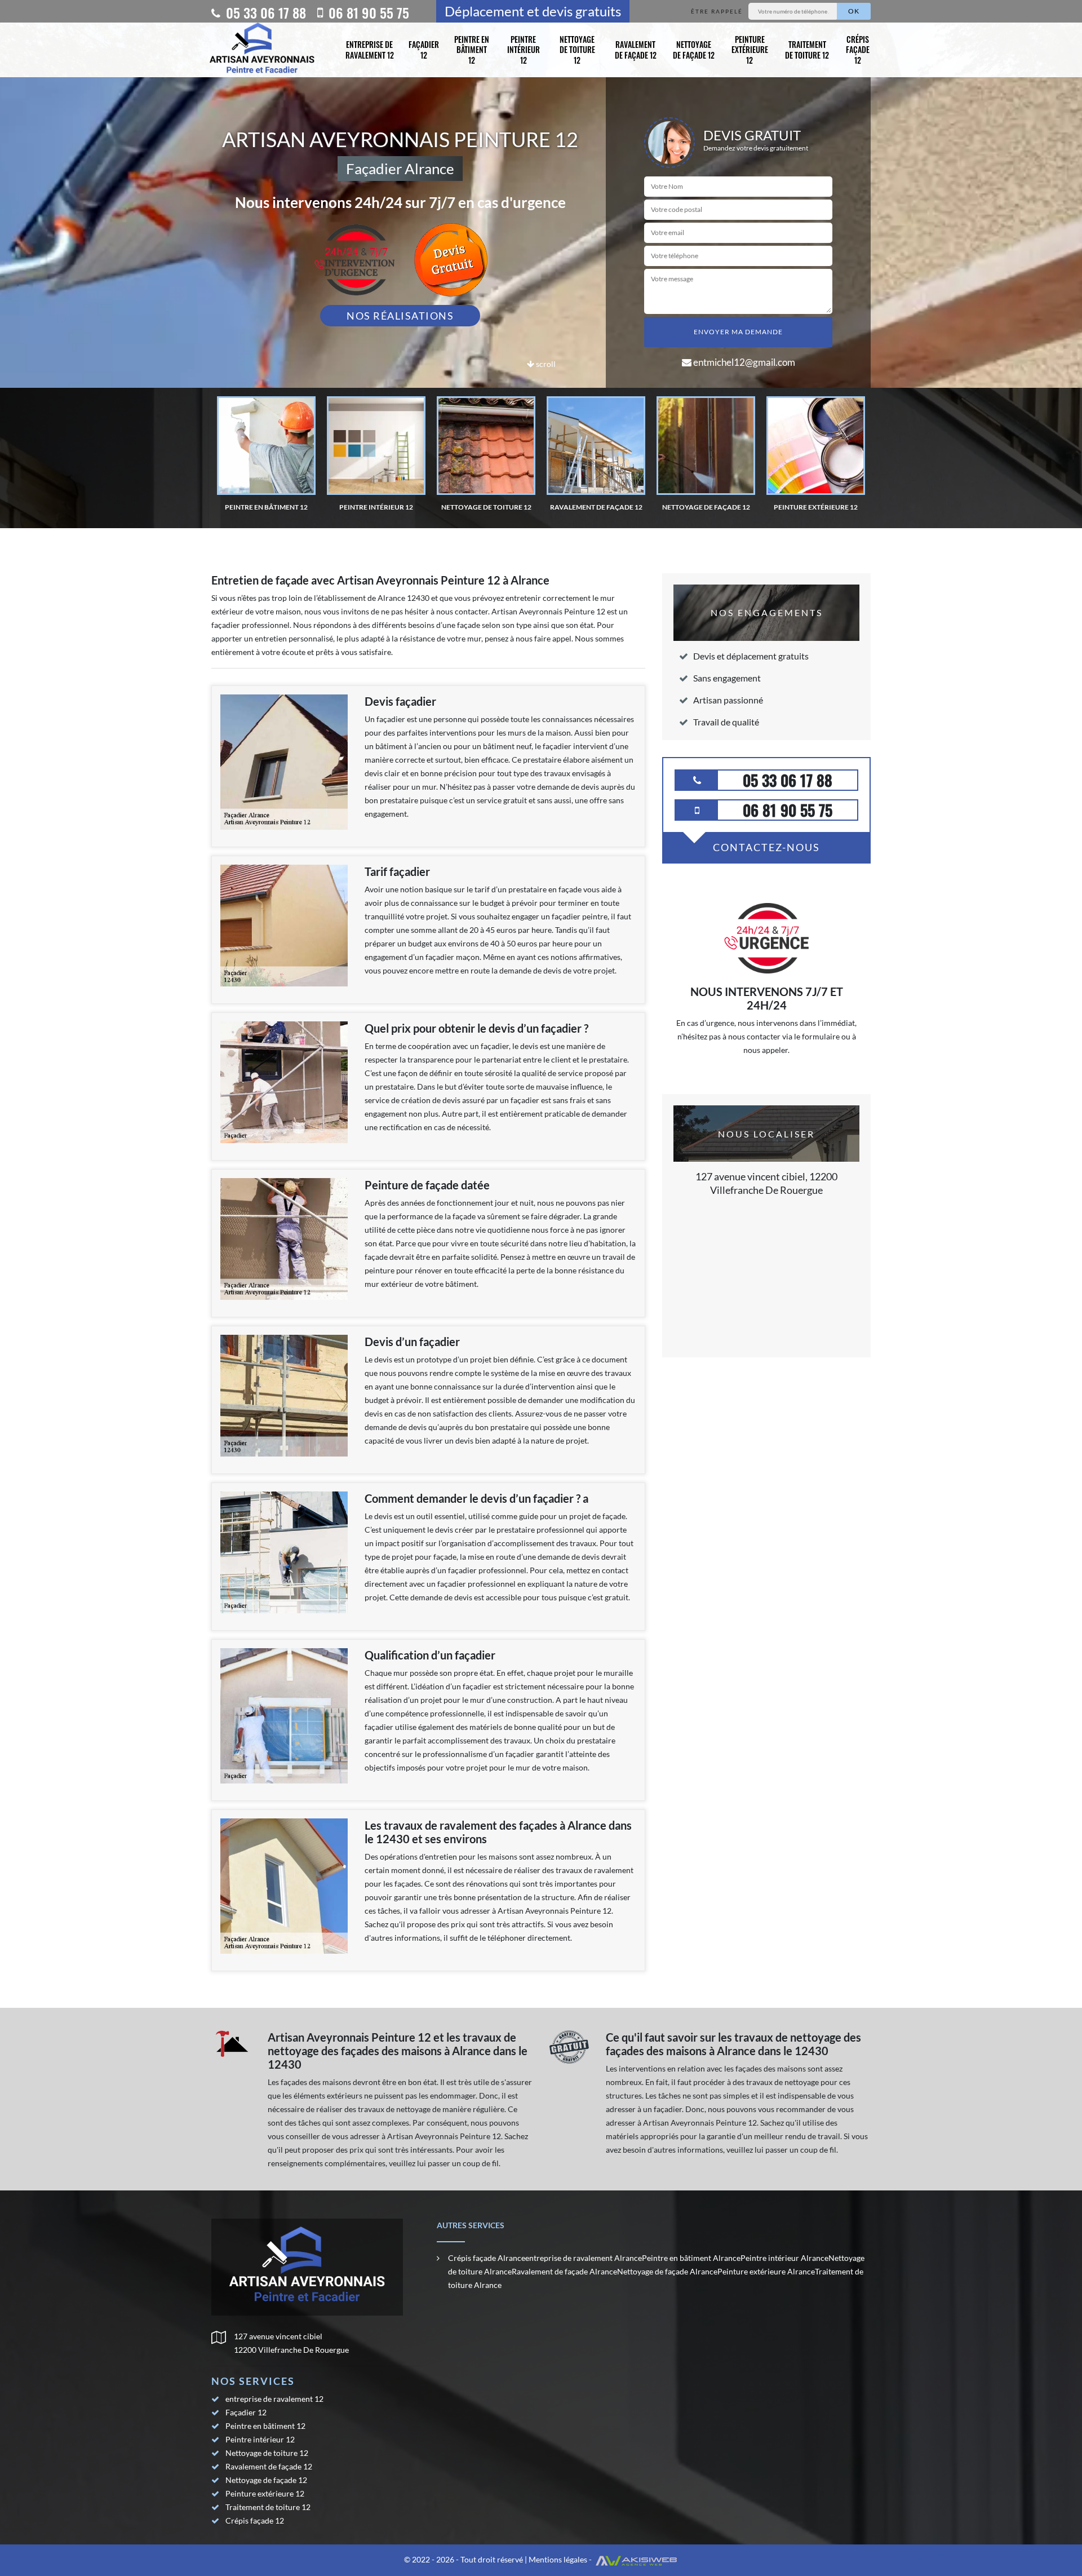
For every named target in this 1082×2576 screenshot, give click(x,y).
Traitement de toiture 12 (807, 49)
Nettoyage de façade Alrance (667, 2271)
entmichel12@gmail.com (743, 362)
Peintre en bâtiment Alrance (691, 2258)
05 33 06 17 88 (264, 12)
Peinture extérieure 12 (750, 49)
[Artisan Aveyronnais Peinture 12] (262, 50)
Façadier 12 (424, 49)
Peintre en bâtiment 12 (472, 49)
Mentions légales (558, 2559)
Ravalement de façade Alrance (564, 2271)
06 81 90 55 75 (367, 12)
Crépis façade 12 (858, 49)
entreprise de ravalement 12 (370, 49)
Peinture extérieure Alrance (766, 2271)
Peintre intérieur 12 (524, 49)
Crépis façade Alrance (487, 2258)
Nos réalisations (400, 316)
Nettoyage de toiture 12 (577, 49)
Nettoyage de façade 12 (694, 49)
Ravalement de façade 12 (636, 49)
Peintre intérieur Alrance (784, 2258)
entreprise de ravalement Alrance (584, 2258)
